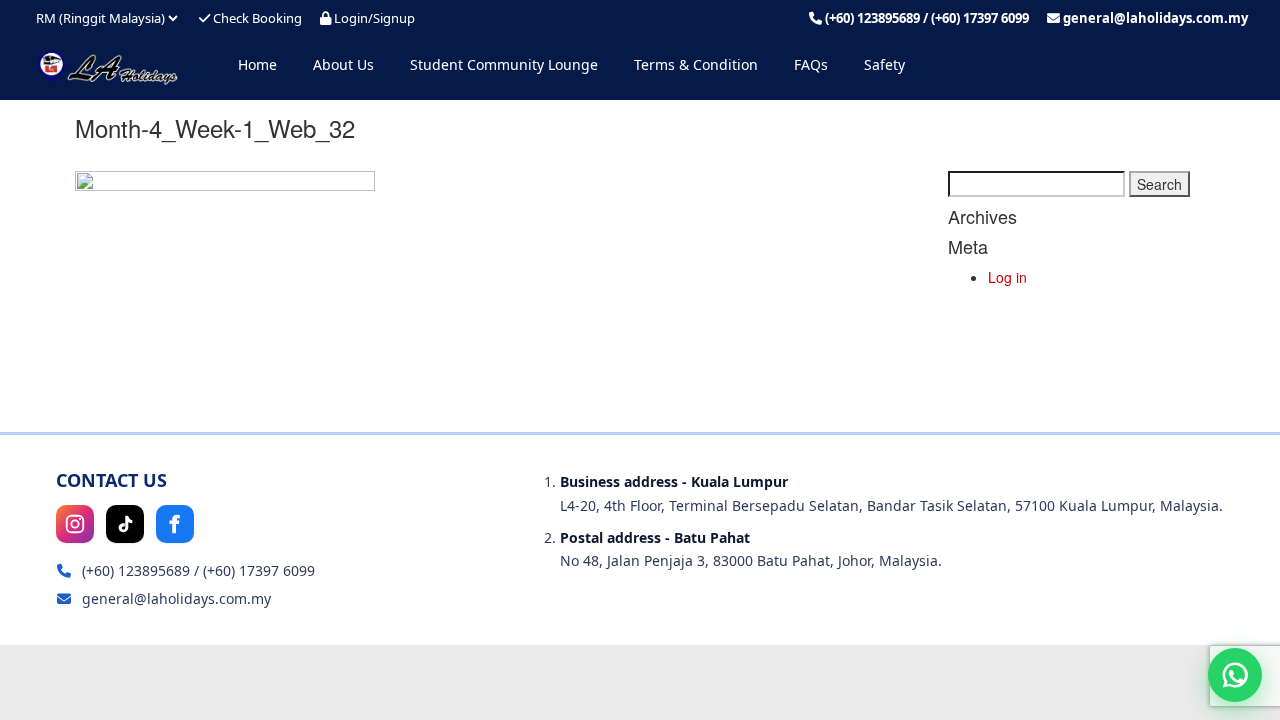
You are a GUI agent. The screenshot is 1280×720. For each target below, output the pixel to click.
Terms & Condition (696, 64)
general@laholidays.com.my (1155, 18)
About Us (343, 64)
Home (257, 64)
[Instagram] (75, 524)
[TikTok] (125, 524)
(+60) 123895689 (872, 18)
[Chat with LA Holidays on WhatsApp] (1235, 675)
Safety (884, 64)
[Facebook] (175, 524)
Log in (1007, 277)
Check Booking (256, 18)
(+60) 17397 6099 (980, 18)
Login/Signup (373, 18)
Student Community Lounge (504, 64)
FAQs (811, 64)
